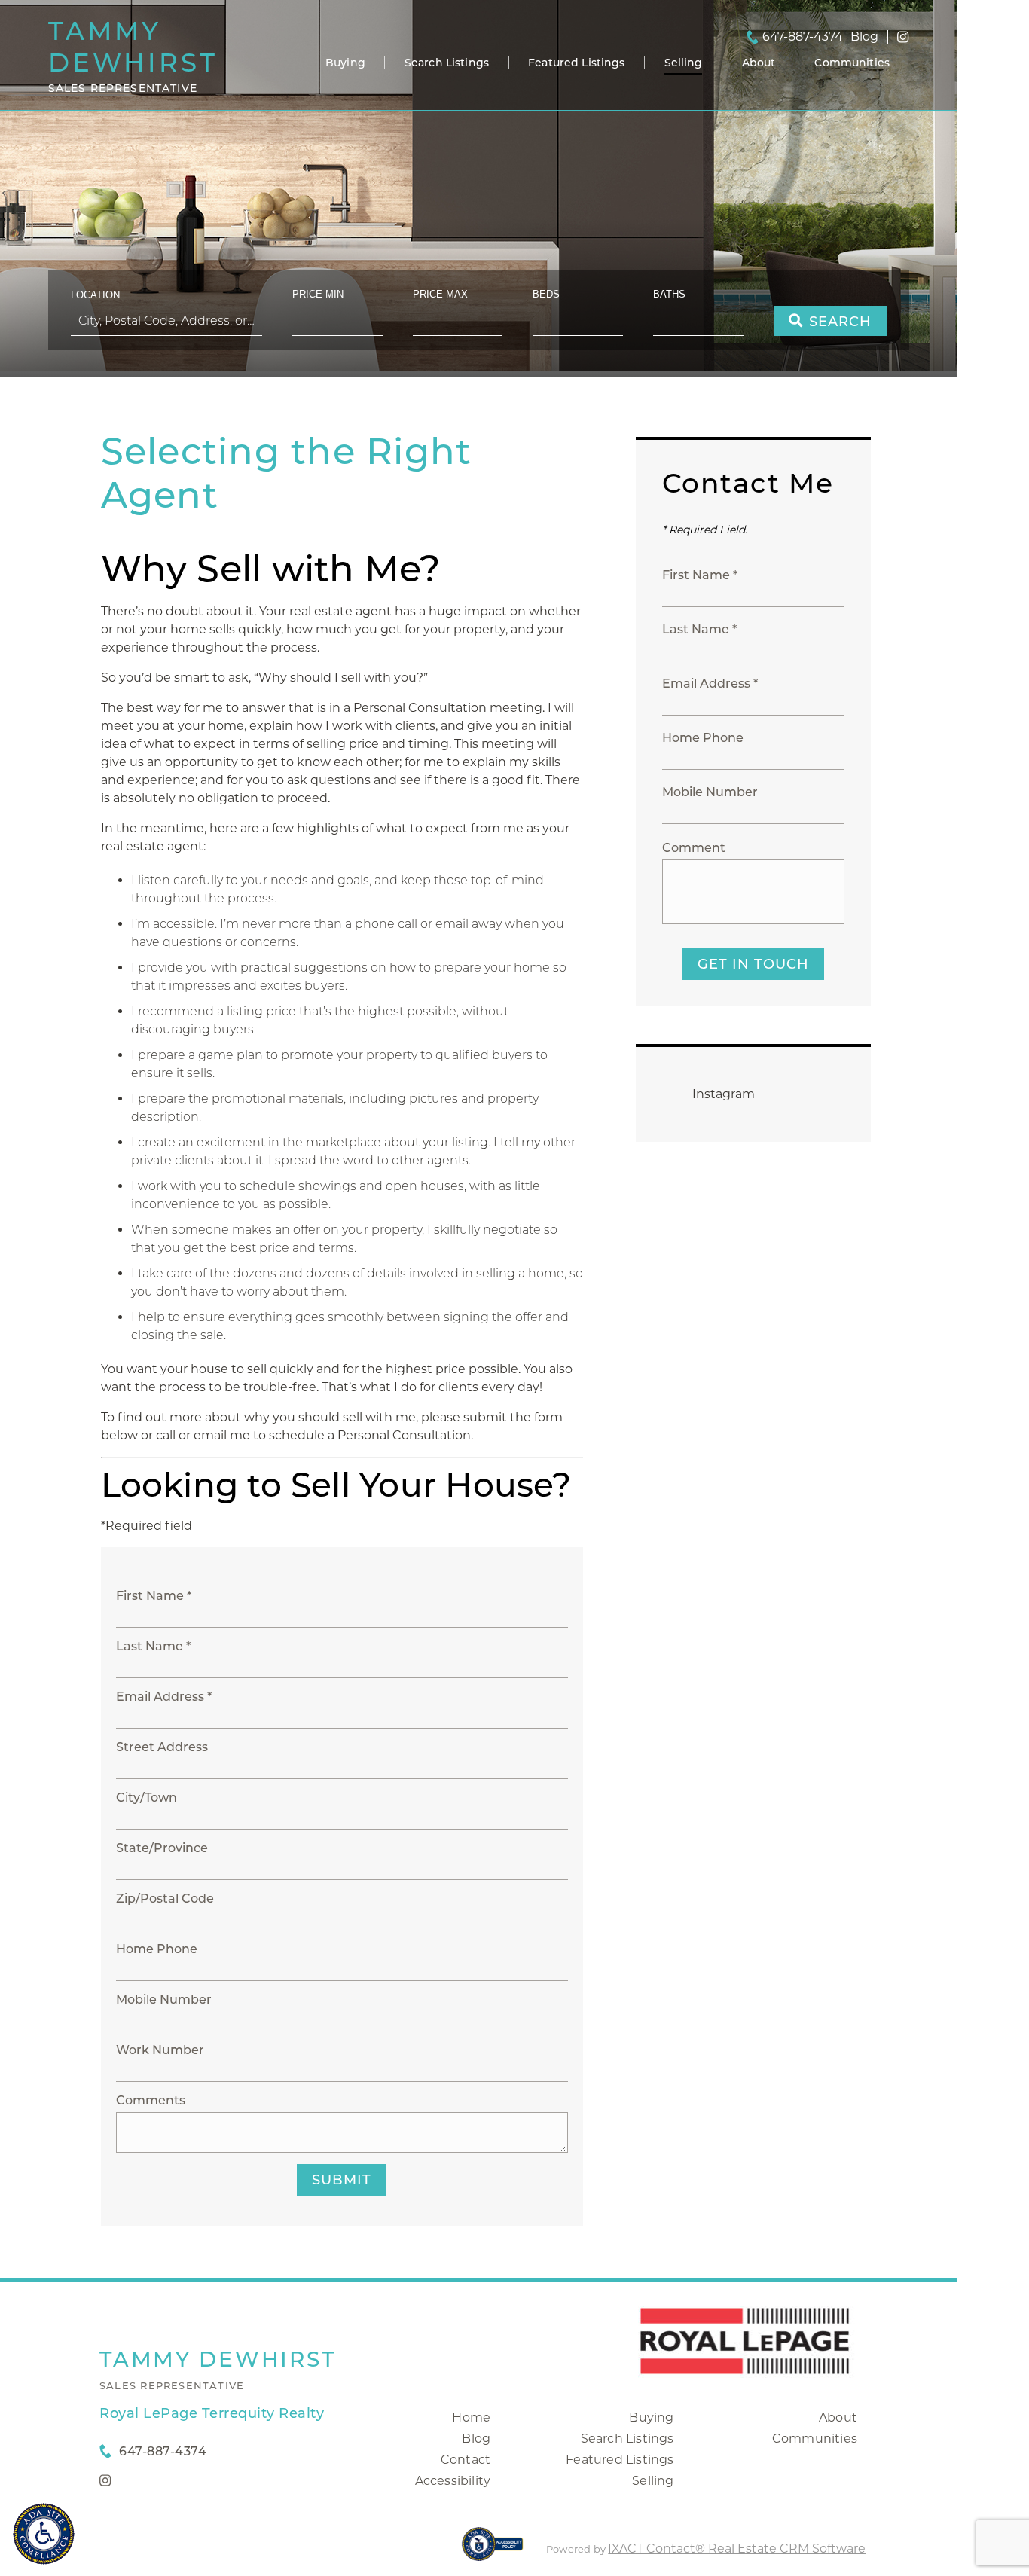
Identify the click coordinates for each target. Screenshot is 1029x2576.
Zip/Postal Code (165, 1898)
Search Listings (447, 63)
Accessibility (453, 2481)
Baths (669, 294)
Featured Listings (576, 63)
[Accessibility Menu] (44, 2534)
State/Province (162, 1848)
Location (95, 295)
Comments (151, 2100)
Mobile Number (164, 1999)
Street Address (162, 1747)
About (759, 63)
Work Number (160, 2050)
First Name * (154, 1596)
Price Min (318, 294)
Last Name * (153, 1646)
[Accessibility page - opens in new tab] (492, 2552)
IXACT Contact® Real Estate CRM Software (737, 2549)
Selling (684, 63)
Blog (476, 2439)
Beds (546, 294)
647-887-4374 (803, 37)
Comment (694, 848)
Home (471, 2417)
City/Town (147, 1798)
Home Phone (157, 1949)
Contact (466, 2460)
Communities (852, 63)
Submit (342, 2180)
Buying (345, 63)
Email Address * (164, 1697)
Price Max (440, 294)
